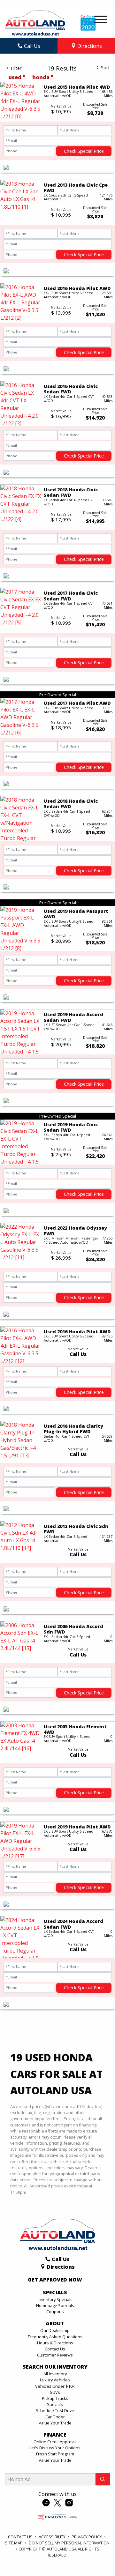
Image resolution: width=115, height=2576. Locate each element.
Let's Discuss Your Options (55, 2448)
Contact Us (55, 2349)
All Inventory (55, 2374)
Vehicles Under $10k (55, 2386)
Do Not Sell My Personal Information (69, 2543)
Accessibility (53, 2537)
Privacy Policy (87, 2537)
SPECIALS (55, 2293)
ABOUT (55, 2324)
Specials (55, 2404)
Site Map (14, 2543)
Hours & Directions (55, 2343)
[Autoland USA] (35, 22)
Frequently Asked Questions (55, 2337)
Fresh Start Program (55, 2454)
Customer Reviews (55, 2355)
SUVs (55, 2392)
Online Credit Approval (55, 2442)
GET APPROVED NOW (55, 2280)
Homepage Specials (55, 2305)
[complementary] (96, 2557)
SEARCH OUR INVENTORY (55, 2367)
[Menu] (101, 20)
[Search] (103, 2479)
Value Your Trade (55, 2423)
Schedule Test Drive (55, 2410)
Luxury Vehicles (55, 2380)
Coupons (55, 2312)
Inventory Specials (55, 2299)
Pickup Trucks (55, 2398)
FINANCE (55, 2435)
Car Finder (55, 2417)
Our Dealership (55, 2330)
